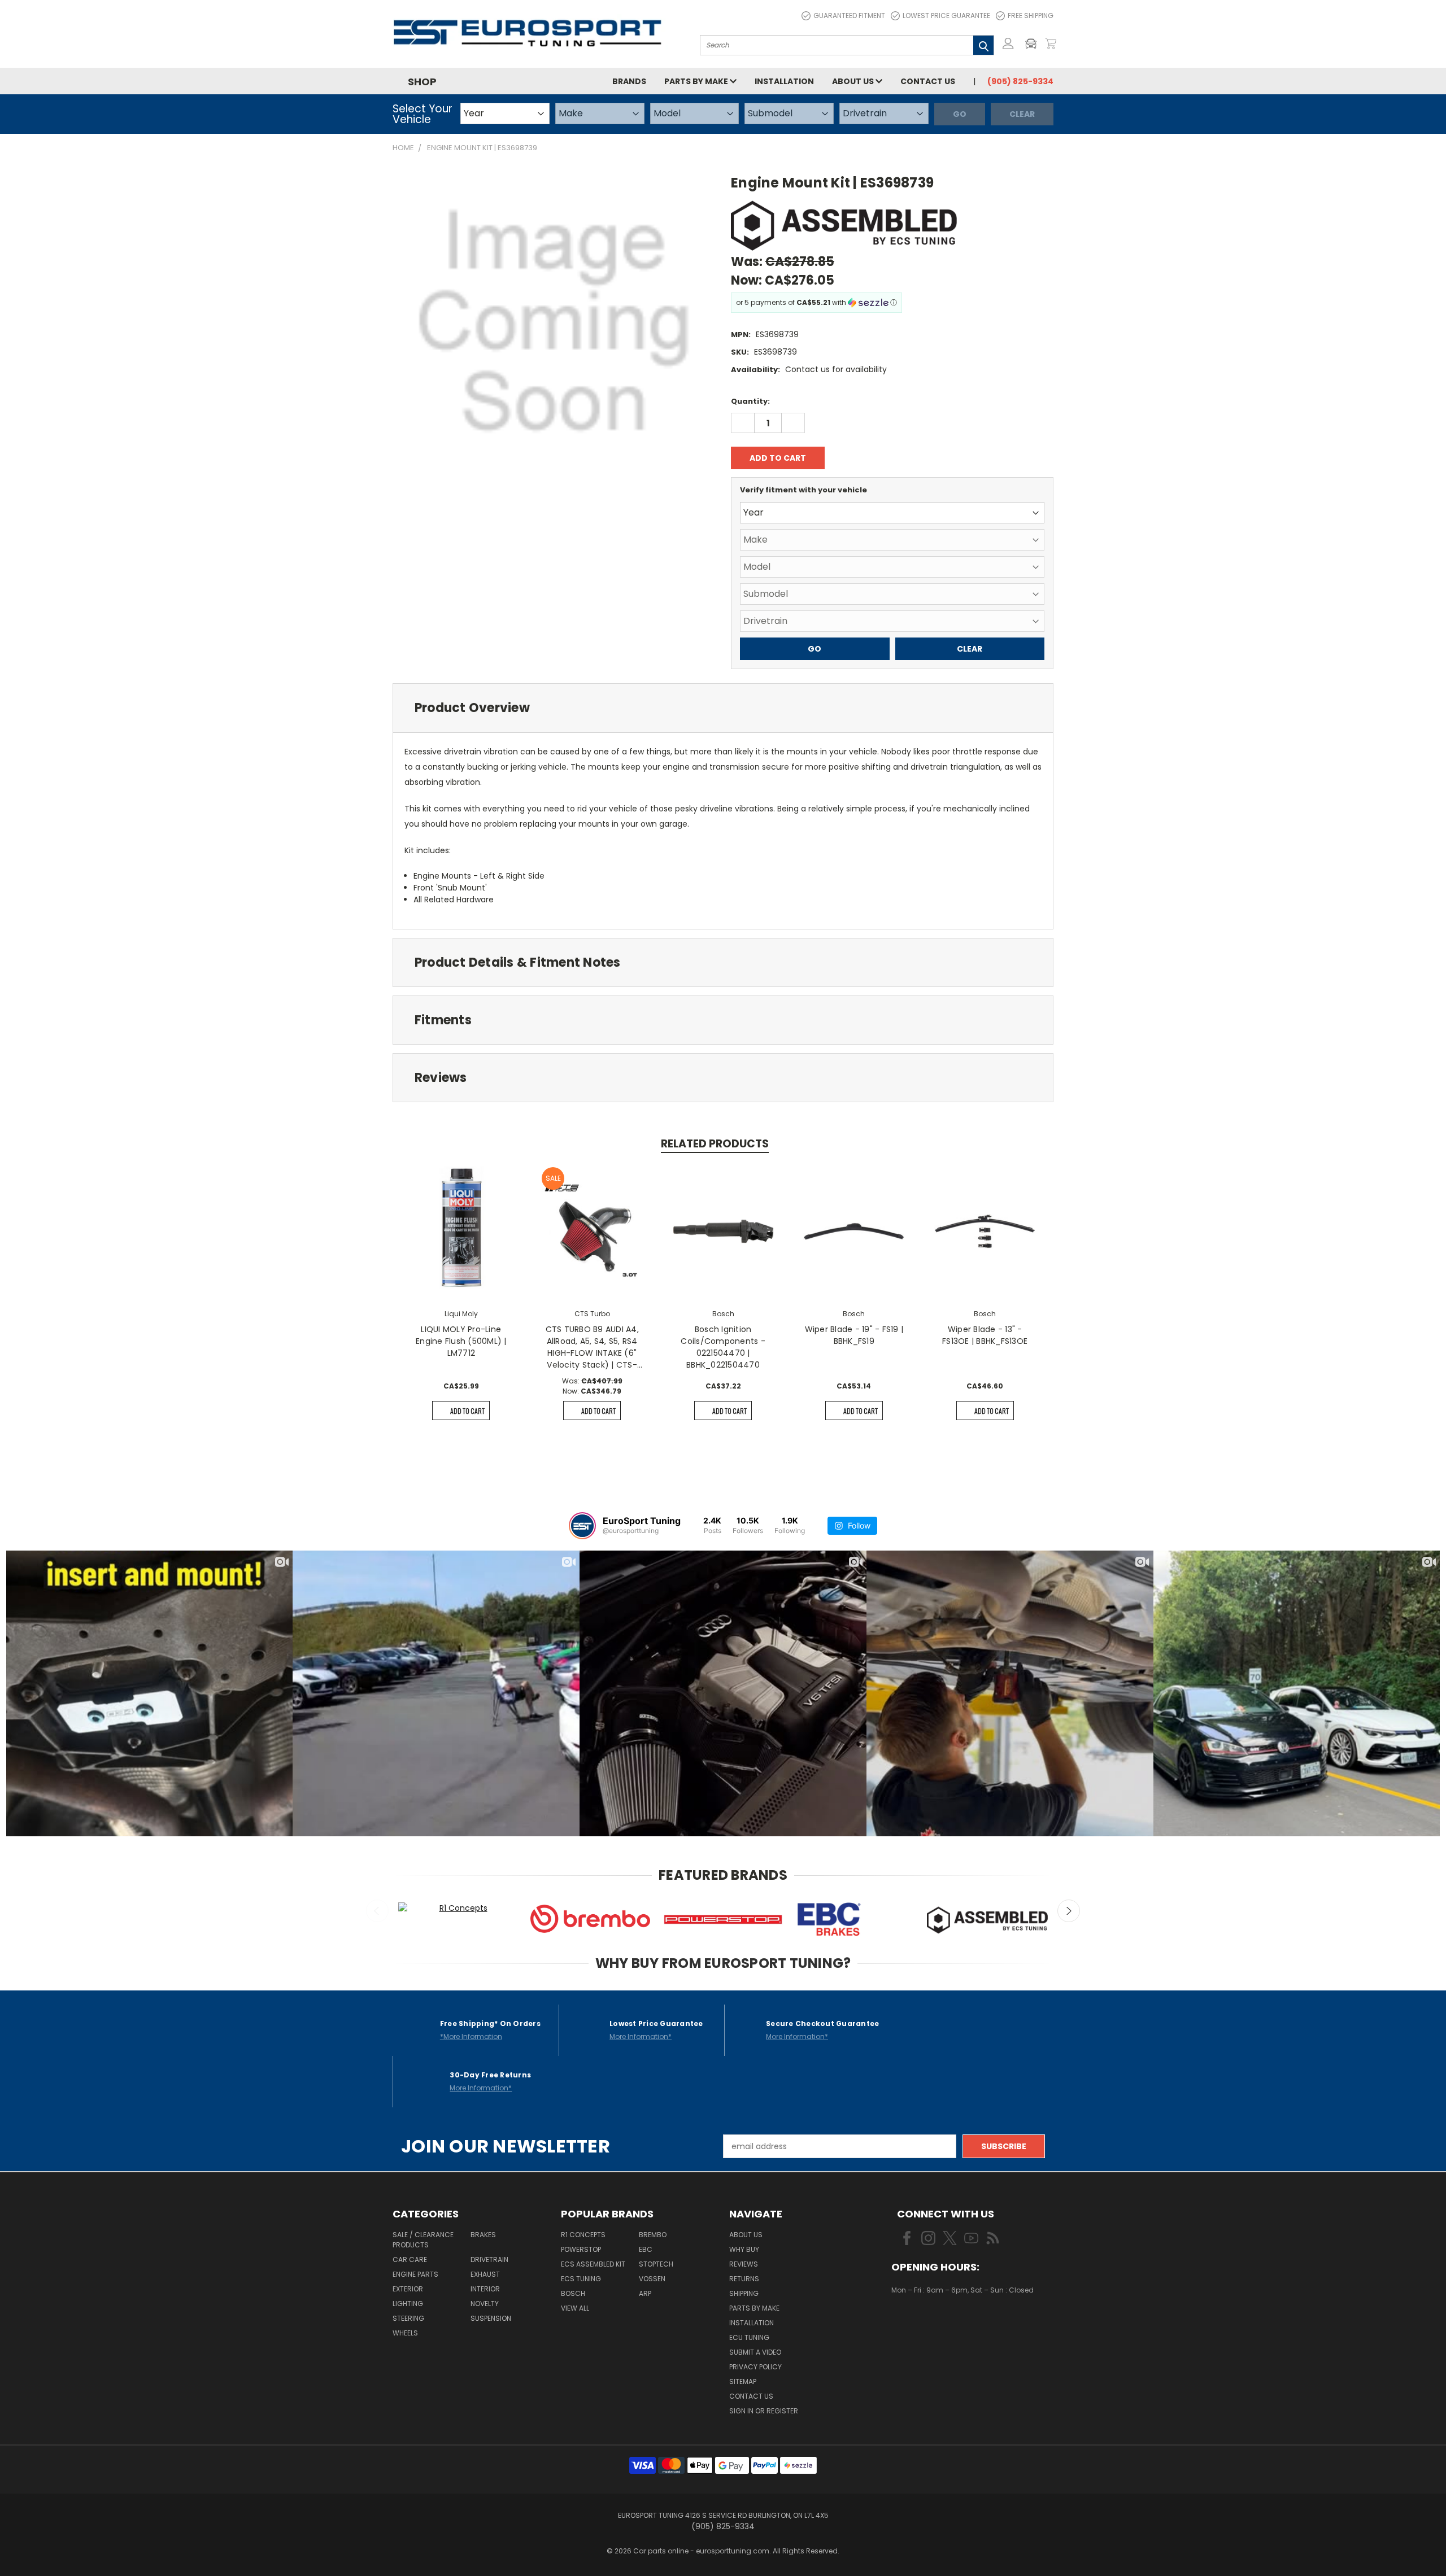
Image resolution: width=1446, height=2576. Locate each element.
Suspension (491, 2318)
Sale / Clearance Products (423, 2240)
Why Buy (744, 2249)
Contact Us (928, 81)
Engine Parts (415, 2274)
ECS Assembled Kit (593, 2264)
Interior (485, 2289)
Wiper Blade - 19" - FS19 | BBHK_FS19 (854, 1335)
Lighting (408, 2304)
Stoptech (656, 2264)
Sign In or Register (764, 2411)
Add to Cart (467, 1411)
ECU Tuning (749, 2337)
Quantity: (750, 401)
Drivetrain (489, 2260)
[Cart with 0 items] (1051, 43)
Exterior (408, 2289)
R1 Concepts (583, 2235)
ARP (645, 2293)
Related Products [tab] (715, 1144)
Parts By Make (754, 2308)
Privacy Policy (755, 2367)
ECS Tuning (581, 2279)
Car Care (410, 2260)
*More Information (471, 2036)
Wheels (405, 2333)
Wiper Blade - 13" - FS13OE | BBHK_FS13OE (985, 1335)
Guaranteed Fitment (849, 16)
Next (1069, 1911)
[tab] (723, 708)
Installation (784, 81)
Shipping (744, 2293)
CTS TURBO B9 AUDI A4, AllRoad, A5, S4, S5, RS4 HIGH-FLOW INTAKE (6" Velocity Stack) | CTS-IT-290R (592, 1347)
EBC (646, 2249)
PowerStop (581, 2249)
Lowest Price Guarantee (946, 16)
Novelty (485, 2304)
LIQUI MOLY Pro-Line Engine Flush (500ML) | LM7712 (461, 1341)
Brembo (653, 2235)
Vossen (652, 2279)
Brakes (483, 2235)
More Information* (641, 2036)
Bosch (573, 2293)
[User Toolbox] (1008, 43)
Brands (629, 81)
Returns (744, 2279)
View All (575, 2308)
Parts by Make (697, 81)
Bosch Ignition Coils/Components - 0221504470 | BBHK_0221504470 (723, 1347)
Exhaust (485, 2274)
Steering (408, 2318)
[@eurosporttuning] (582, 1526)
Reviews (744, 2264)
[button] (1034, 43)
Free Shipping (1031, 16)
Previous (377, 1911)
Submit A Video (755, 2352)
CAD (930, 2324)
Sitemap (743, 2381)
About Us (854, 81)
